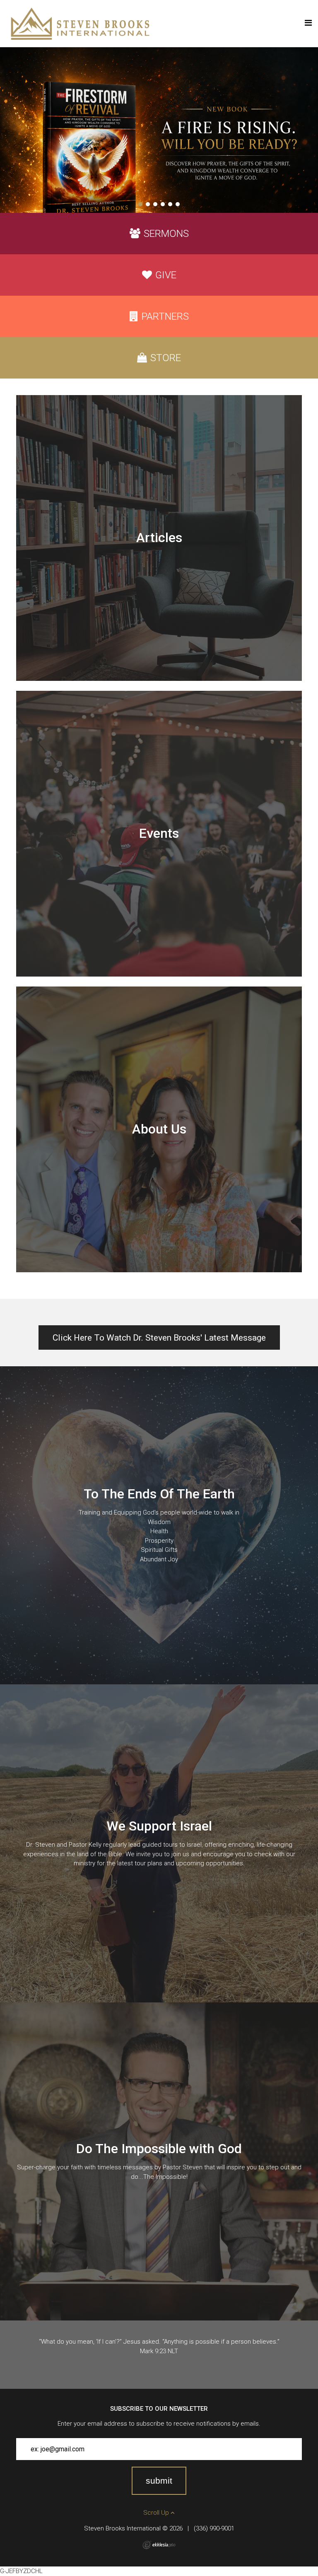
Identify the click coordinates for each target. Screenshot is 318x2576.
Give (166, 275)
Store (166, 358)
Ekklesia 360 (159, 2545)
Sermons (166, 234)
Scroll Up (157, 2513)
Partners (165, 316)
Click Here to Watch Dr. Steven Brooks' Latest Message (159, 1338)
